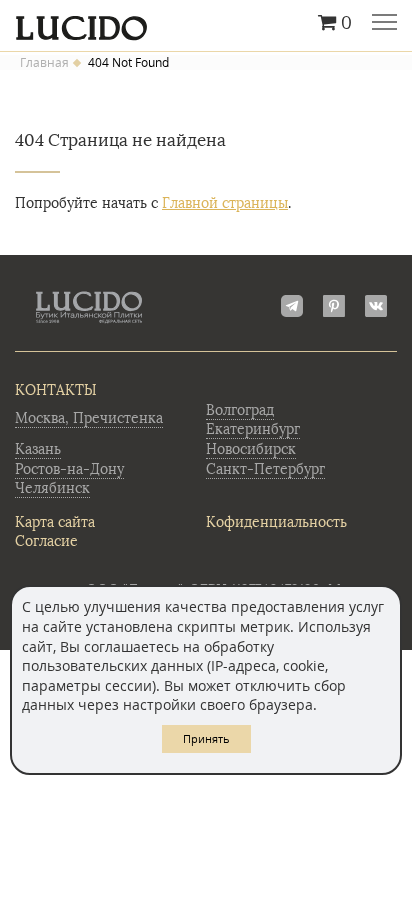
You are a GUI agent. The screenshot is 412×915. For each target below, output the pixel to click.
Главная (44, 63)
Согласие (46, 541)
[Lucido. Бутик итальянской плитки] (206, 23)
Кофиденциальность (276, 522)
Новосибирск (251, 449)
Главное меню (384, 24)
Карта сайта (55, 522)
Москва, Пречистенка (89, 418)
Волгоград (240, 410)
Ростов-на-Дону (69, 469)
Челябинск (52, 488)
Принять (206, 738)
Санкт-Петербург (265, 469)
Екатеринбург (253, 429)
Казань (38, 449)
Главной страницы (225, 203)
